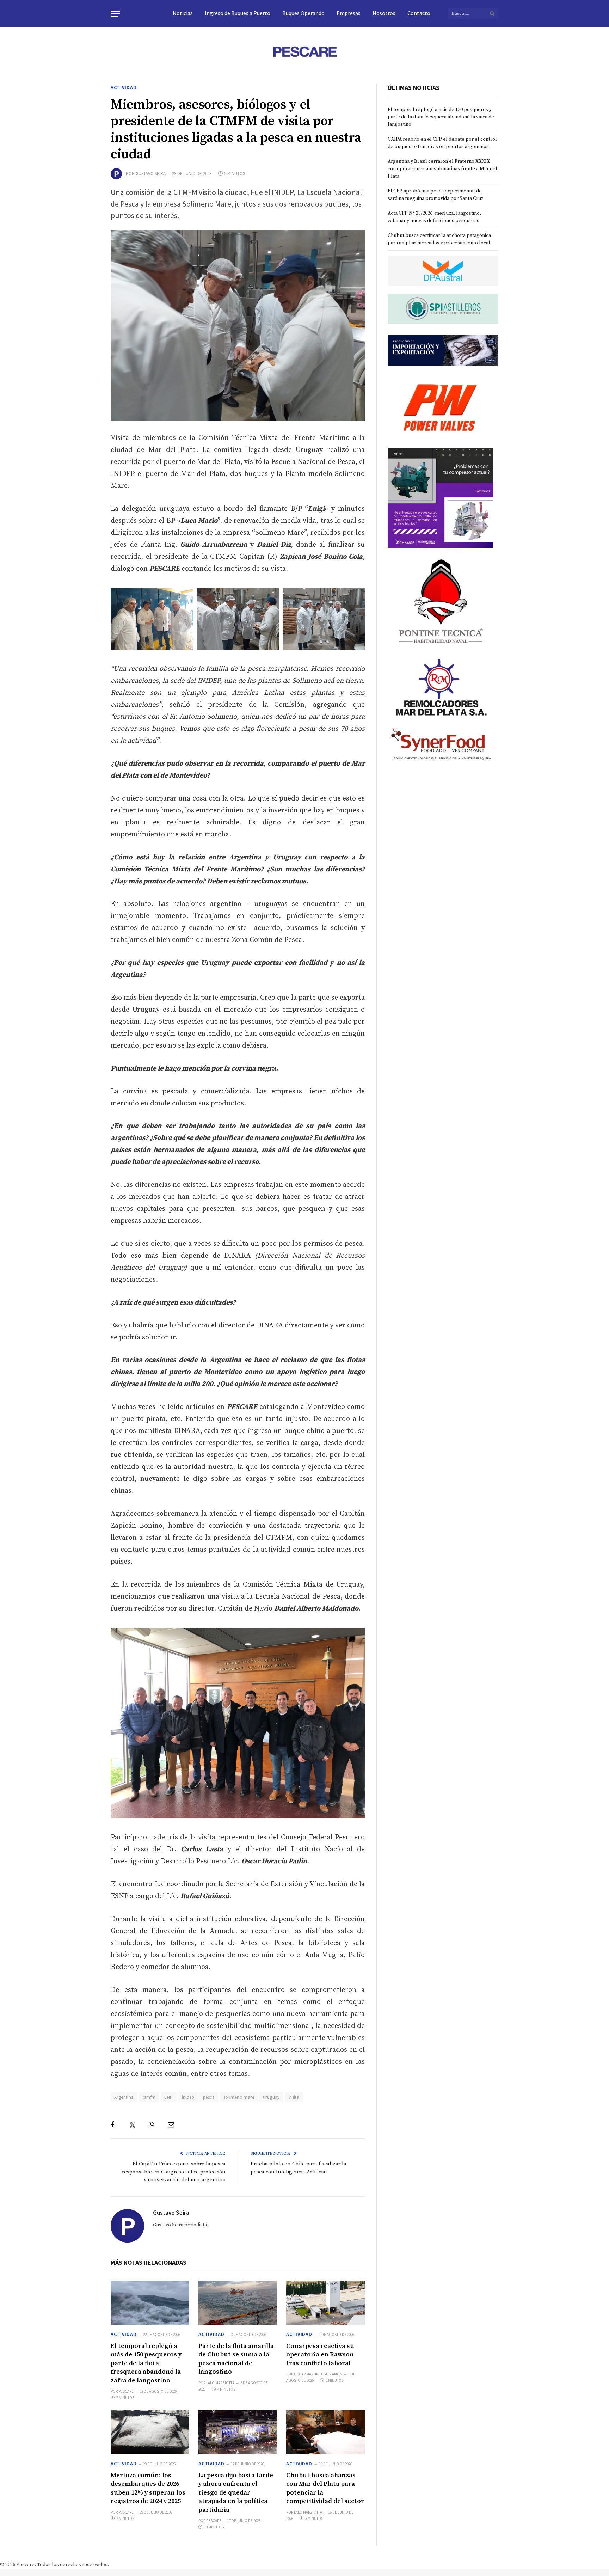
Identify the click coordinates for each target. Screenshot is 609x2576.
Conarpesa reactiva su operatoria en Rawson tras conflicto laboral (320, 2355)
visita (294, 2097)
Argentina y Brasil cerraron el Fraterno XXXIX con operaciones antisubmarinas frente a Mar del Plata (442, 169)
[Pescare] (304, 51)
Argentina (124, 2097)
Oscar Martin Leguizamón (318, 2374)
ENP (168, 2097)
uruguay (271, 2097)
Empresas (349, 13)
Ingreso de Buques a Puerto (238, 13)
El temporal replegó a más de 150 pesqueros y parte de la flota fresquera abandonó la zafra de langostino (146, 2363)
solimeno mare (239, 2097)
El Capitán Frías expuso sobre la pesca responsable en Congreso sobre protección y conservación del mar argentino (174, 2172)
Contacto (419, 13)
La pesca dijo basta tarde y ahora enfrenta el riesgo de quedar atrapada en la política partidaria (236, 2493)
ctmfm (149, 2097)
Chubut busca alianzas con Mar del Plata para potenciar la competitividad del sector (325, 2488)
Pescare (126, 2391)
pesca (209, 2097)
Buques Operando (303, 13)
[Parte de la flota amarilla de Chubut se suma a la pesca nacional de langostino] (238, 2303)
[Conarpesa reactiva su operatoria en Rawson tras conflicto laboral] (325, 2303)
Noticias (183, 13)
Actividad (124, 87)
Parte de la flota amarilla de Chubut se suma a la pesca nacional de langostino (236, 2359)
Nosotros (384, 13)
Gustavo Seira (151, 174)
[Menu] (115, 14)
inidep (188, 2097)
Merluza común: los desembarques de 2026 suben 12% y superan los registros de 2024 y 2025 (148, 2488)
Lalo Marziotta (220, 2383)
